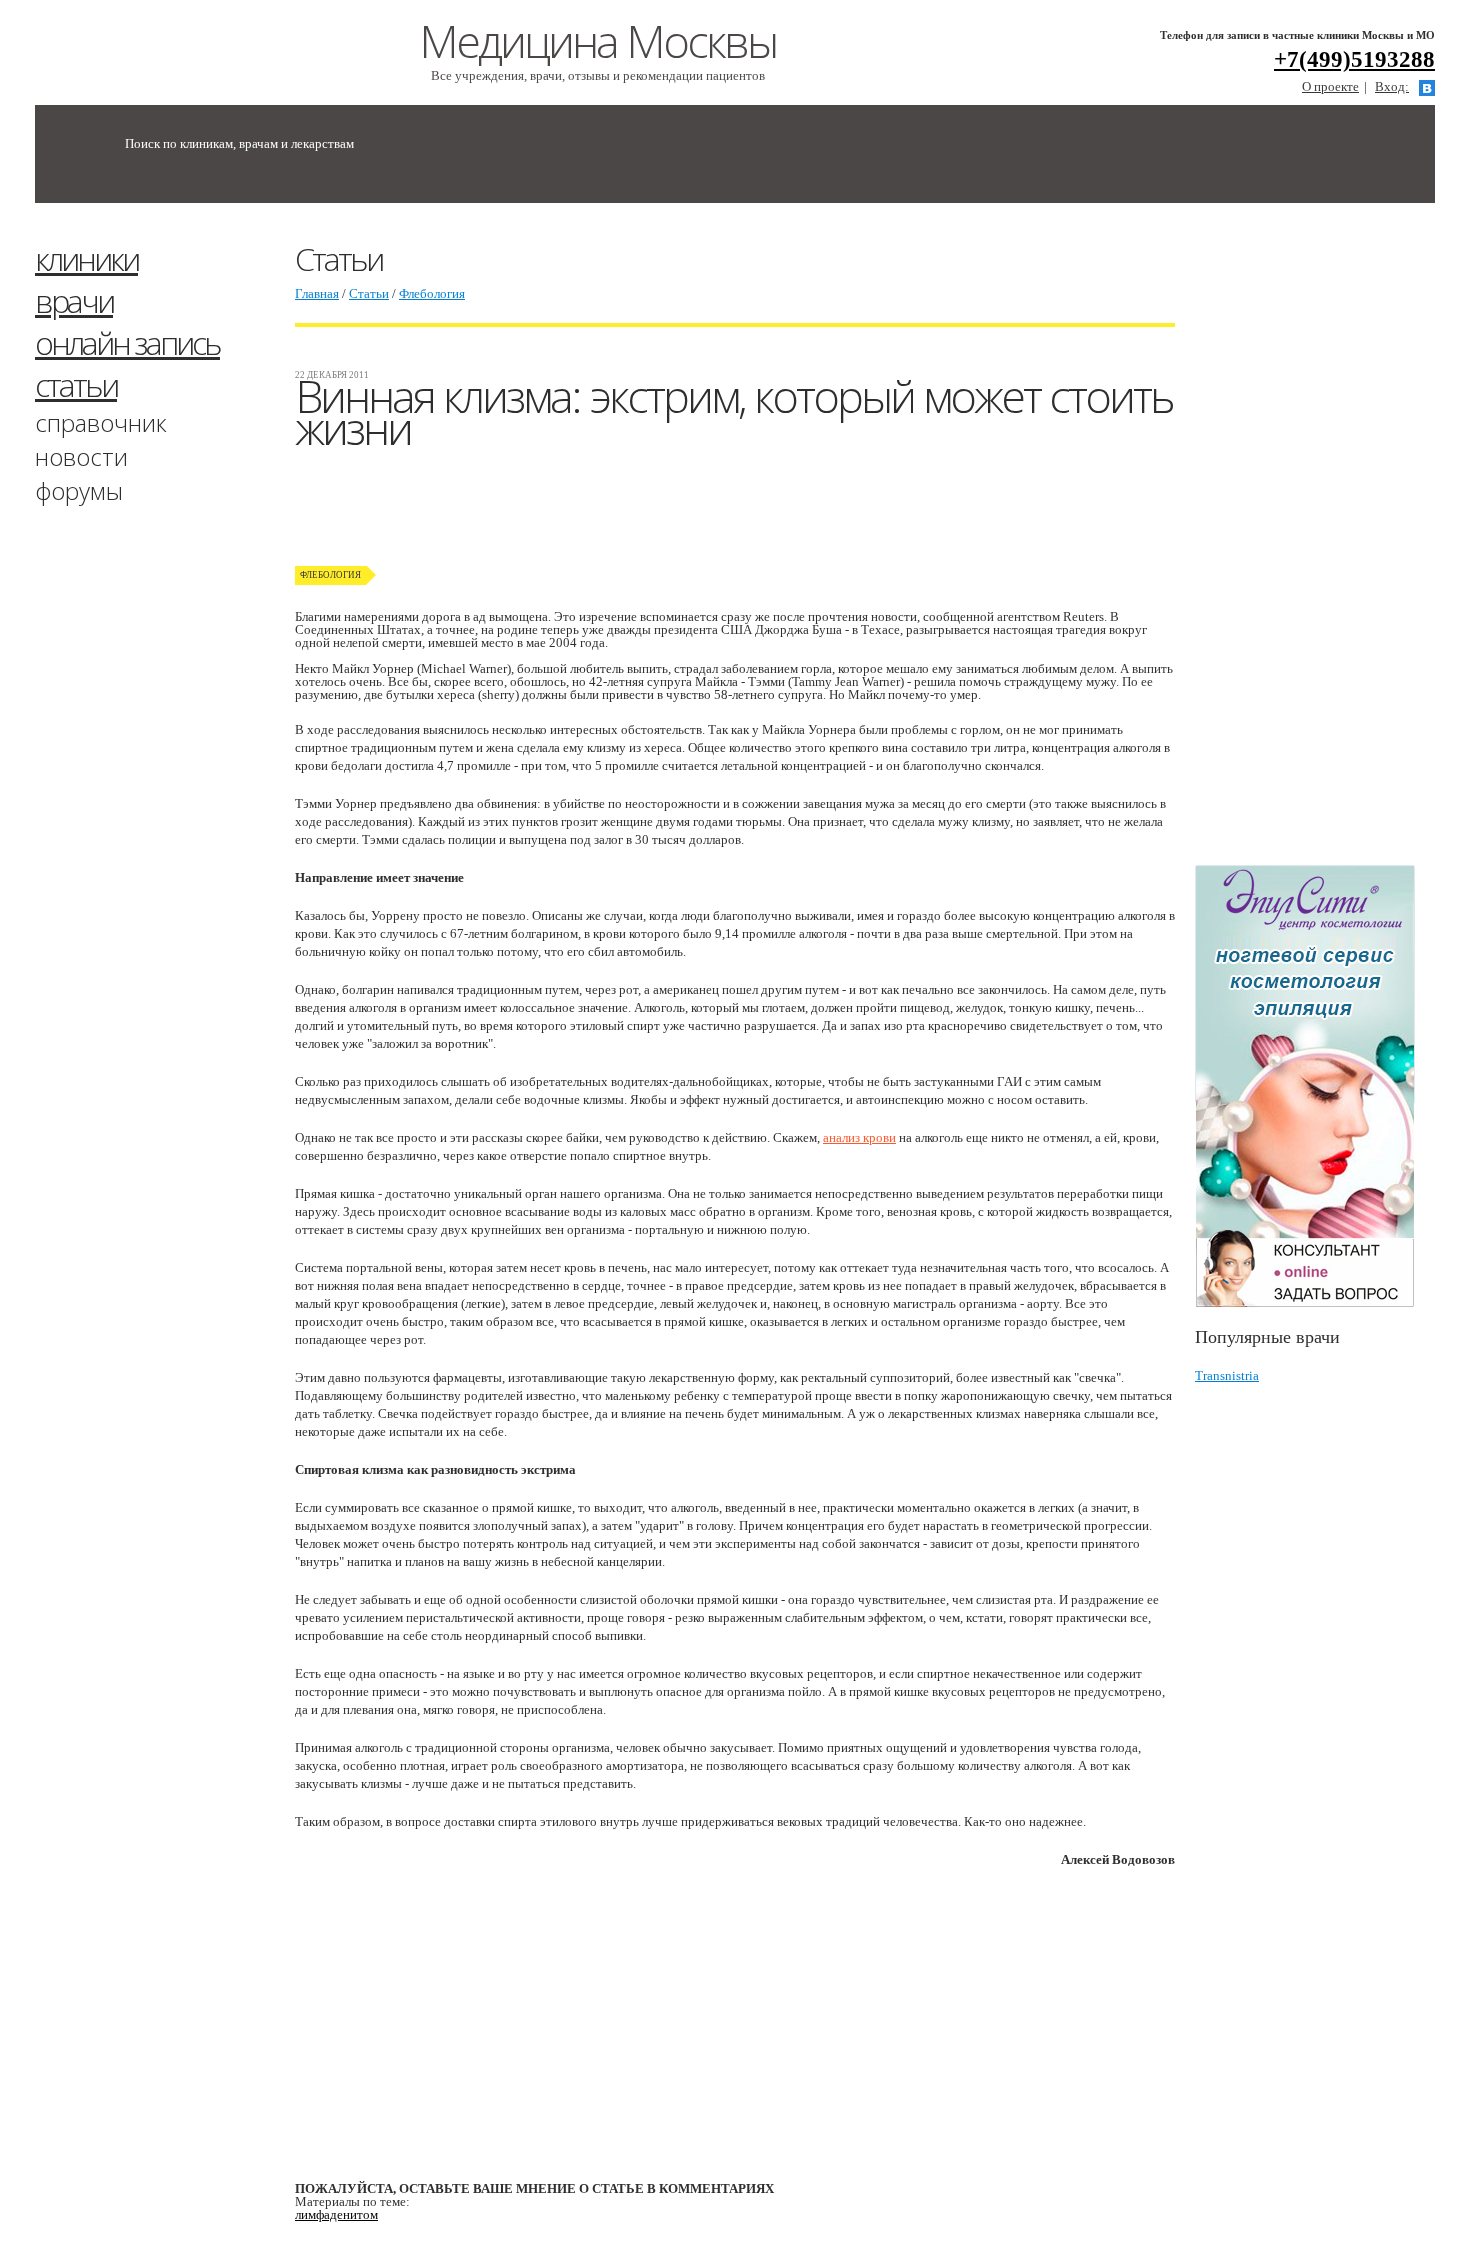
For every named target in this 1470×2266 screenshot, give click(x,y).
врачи (74, 300)
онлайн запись (127, 342)
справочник (101, 422)
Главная (317, 293)
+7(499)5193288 (1354, 59)
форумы (79, 490)
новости (81, 456)
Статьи (369, 293)
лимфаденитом (336, 2214)
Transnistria (1227, 1375)
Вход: (1392, 86)
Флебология (432, 293)
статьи (76, 384)
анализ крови (859, 1137)
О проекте (1330, 86)
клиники (86, 258)
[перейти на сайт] (1315, 1086)
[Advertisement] (1332, 543)
